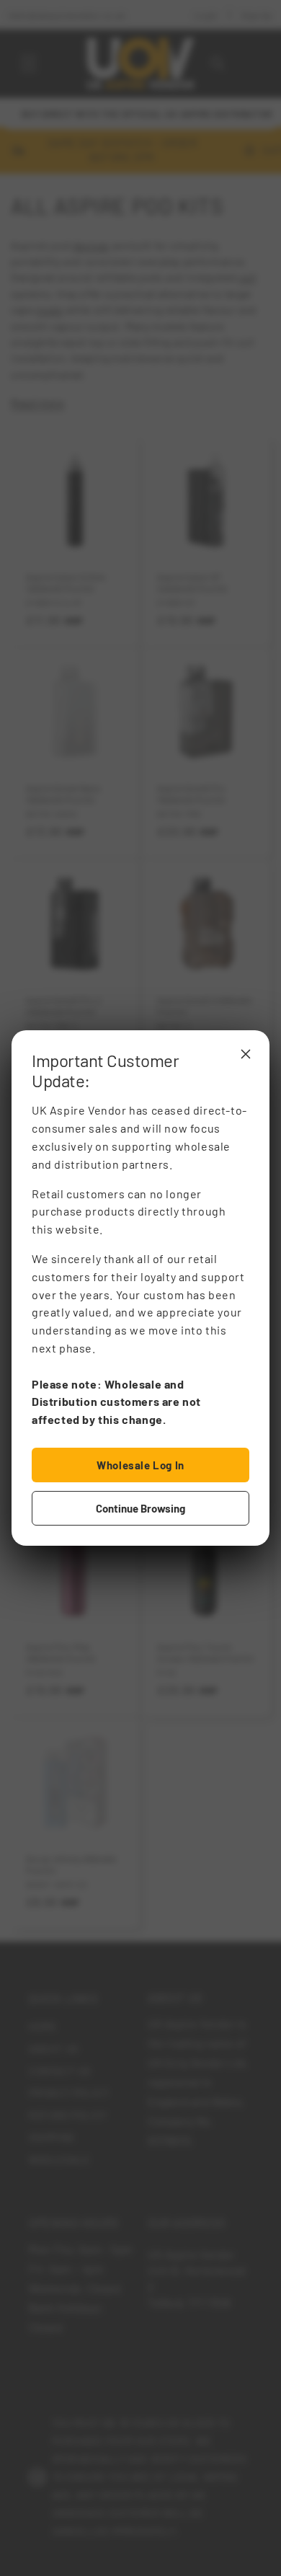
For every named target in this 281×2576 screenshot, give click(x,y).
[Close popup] (246, 1054)
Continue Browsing (140, 1508)
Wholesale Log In (140, 1465)
